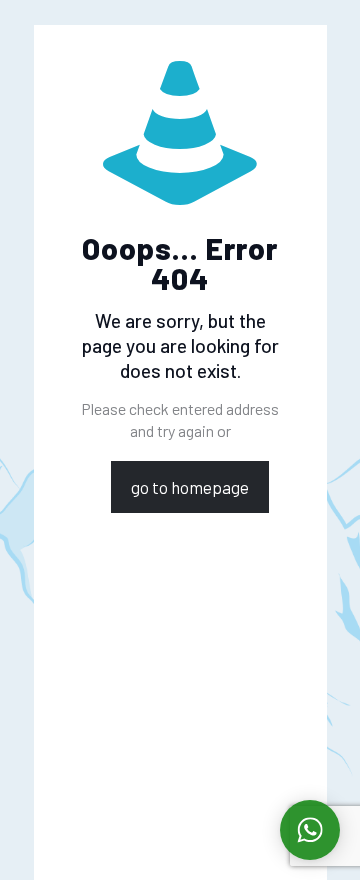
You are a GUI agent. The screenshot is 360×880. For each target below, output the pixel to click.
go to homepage (190, 487)
